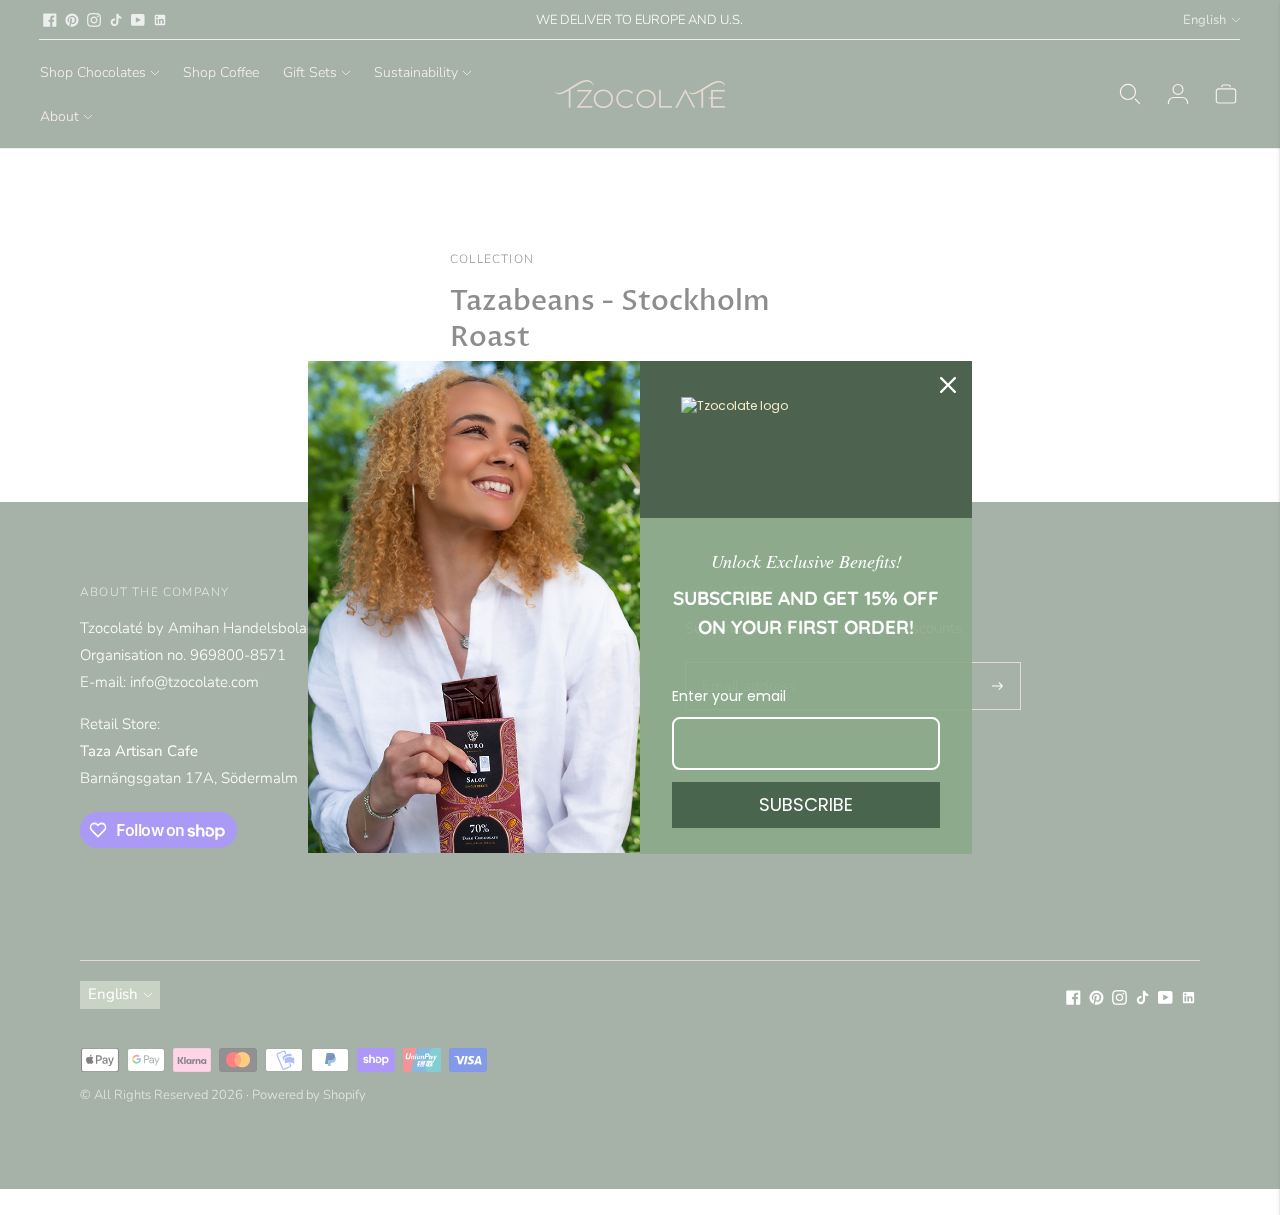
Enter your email (729, 696)
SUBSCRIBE (806, 804)
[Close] (948, 385)
